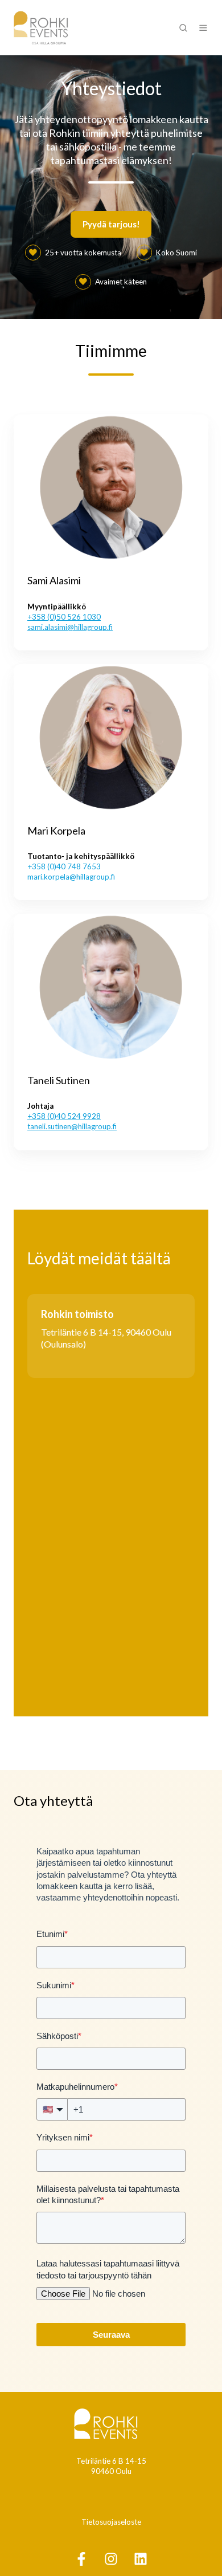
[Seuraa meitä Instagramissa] (111, 2559)
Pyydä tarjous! (111, 224)
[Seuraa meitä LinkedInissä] (141, 2559)
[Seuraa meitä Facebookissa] (81, 2559)
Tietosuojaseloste (111, 2522)
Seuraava (111, 2335)
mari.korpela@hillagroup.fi (71, 877)
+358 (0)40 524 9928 (64, 1116)
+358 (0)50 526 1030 (64, 617)
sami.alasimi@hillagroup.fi (70, 627)
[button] (183, 28)
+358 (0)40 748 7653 (64, 866)
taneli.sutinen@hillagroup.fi (72, 1126)
